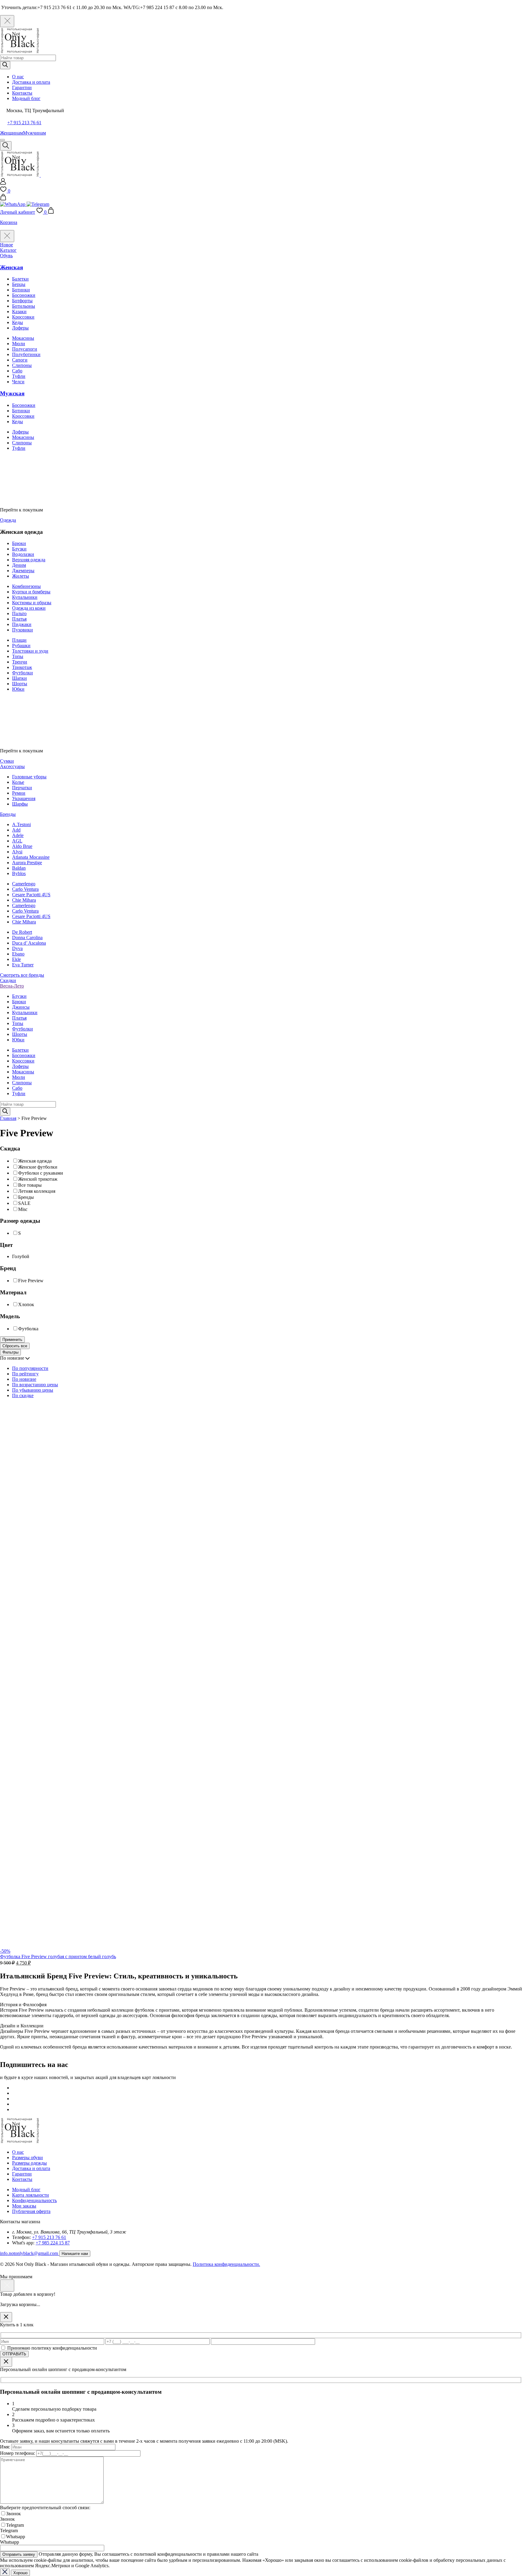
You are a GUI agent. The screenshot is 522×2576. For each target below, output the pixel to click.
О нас (18, 77)
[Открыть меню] (2, 140)
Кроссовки (23, 317)
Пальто (19, 613)
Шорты (20, 684)
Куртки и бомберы (31, 592)
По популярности (30, 1368)
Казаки (19, 311)
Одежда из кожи (29, 608)
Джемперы (23, 571)
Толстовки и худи (30, 651)
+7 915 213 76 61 (24, 123)
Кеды (18, 322)
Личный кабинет (18, 212)
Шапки (19, 678)
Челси (18, 382)
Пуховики (23, 630)
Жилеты (21, 576)
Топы (18, 656)
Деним (19, 565)
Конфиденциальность (34, 2200)
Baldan (19, 868)
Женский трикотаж (38, 1179)
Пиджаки (22, 624)
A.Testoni (21, 824)
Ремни (19, 793)
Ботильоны (24, 306)
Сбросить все (15, 1346)
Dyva (17, 948)
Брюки (19, 543)
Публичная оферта (31, 2211)
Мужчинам (34, 133)
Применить (12, 1340)
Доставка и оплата (31, 82)
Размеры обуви (27, 2157)
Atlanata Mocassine (31, 857)
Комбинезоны (26, 586)
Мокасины (23, 338)
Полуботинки (26, 354)
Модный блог (26, 98)
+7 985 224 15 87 (53, 2243)
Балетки (20, 279)
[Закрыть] (6, 2317)
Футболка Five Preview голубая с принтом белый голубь (58, 1956)
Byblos (19, 873)
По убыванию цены (33, 1390)
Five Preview (31, 1281)
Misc (23, 1209)
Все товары (30, 1185)
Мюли (19, 344)
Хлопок (26, 1305)
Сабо (17, 371)
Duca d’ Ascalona (29, 943)
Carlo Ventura (25, 889)
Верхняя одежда (29, 560)
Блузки (19, 549)
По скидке (23, 1395)
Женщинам (11, 133)
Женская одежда (35, 1161)
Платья (19, 619)
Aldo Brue (22, 846)
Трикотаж (22, 667)
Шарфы (20, 804)
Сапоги (20, 360)
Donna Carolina (27, 938)
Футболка (28, 1329)
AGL (17, 841)
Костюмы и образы (32, 603)
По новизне (24, 1379)
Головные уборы (29, 777)
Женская (11, 267)
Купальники (25, 597)
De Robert (22, 932)
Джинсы (21, 1007)
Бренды (26, 1197)
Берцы (19, 284)
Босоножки (24, 295)
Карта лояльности (31, 2195)
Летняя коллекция (37, 1191)
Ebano (18, 954)
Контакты (22, 93)
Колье (18, 782)
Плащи (19, 640)
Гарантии (22, 88)
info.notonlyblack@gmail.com (30, 2253)
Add (16, 830)
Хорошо (20, 2573)
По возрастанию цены (35, 1385)
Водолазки (23, 554)
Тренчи (20, 662)
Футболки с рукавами (41, 1173)
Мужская (12, 393)
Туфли (19, 376)
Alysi (17, 852)
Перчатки (22, 788)
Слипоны (22, 365)
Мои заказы (24, 2206)
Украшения (24, 798)
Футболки (23, 673)
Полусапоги (25, 349)
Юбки (18, 689)
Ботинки (21, 290)
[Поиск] (5, 65)
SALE (24, 1203)
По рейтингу (25, 1374)
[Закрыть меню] (7, 236)
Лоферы (20, 328)
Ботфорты (22, 301)
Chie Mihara (24, 900)
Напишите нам (75, 2254)
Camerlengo (24, 884)
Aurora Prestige (27, 863)
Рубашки (21, 646)
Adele (18, 835)
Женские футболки (38, 1167)
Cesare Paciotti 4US (31, 895)
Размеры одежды (29, 2163)
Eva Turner (23, 965)
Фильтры (10, 1352)
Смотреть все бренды (22, 975)
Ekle (16, 959)
